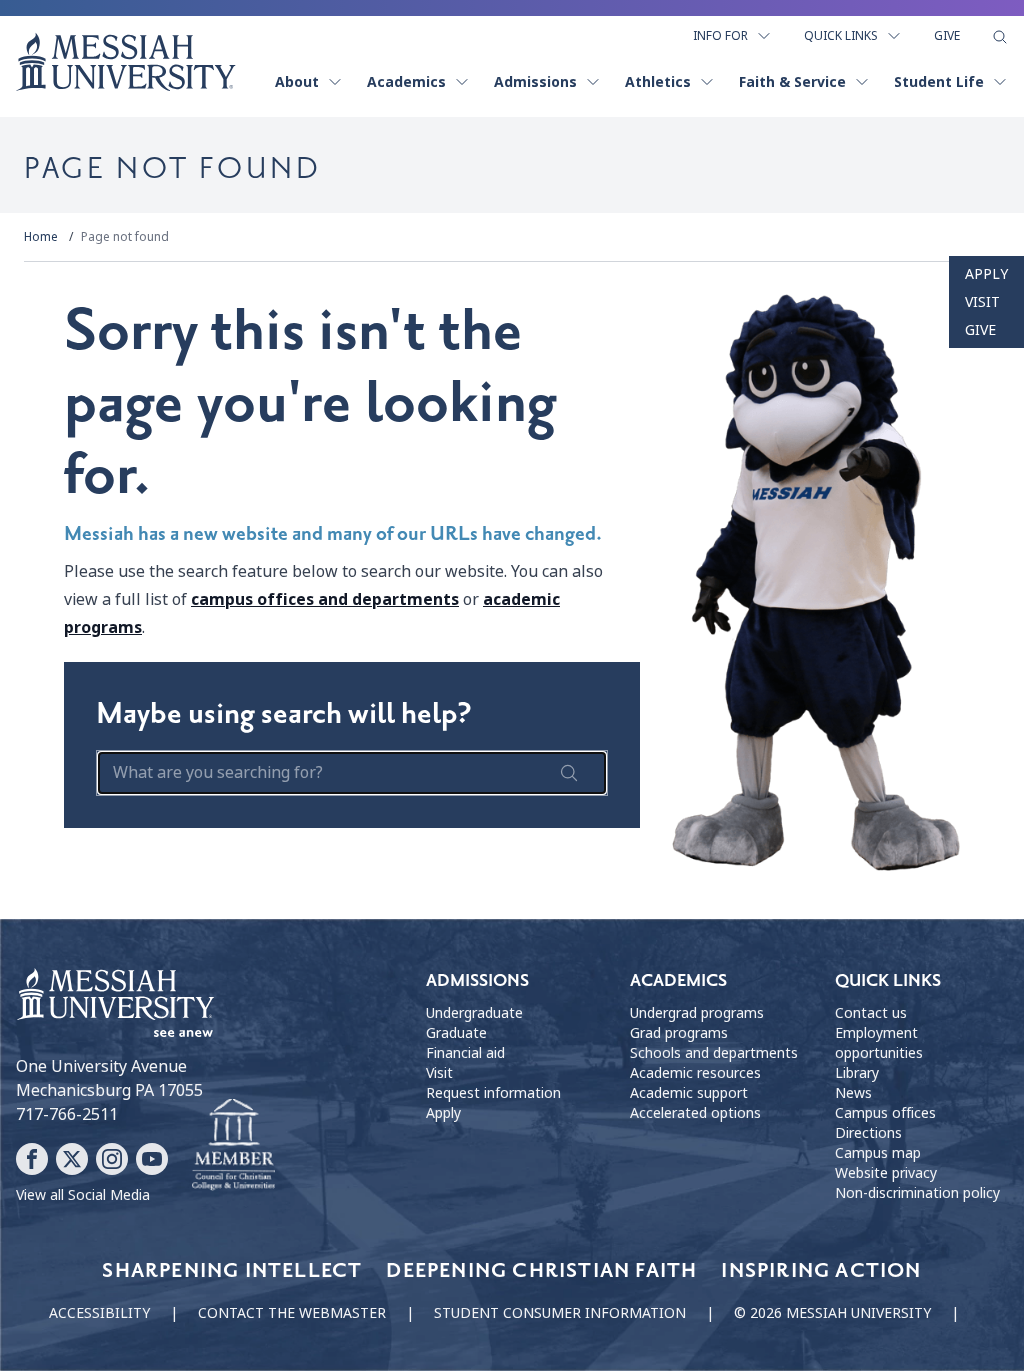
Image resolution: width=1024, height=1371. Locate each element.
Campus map (878, 1153)
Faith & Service (792, 82)
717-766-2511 (67, 1114)
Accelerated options (695, 1113)
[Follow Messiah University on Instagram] (112, 1159)
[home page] (126, 62)
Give (947, 36)
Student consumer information (560, 1313)
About (297, 82)
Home (41, 237)
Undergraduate (474, 1013)
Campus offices (885, 1113)
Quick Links (841, 36)
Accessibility (99, 1313)
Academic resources (695, 1073)
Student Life (939, 82)
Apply (986, 274)
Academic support (689, 1093)
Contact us (871, 1013)
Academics (406, 82)
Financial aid (465, 1053)
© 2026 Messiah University (832, 1313)
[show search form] (1000, 37)
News (853, 1093)
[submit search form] (569, 773)
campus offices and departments (325, 599)
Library (857, 1073)
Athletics (658, 82)
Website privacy (886, 1173)
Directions (868, 1133)
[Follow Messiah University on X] (72, 1159)
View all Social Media (83, 1195)
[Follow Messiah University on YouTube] (152, 1159)
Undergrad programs (697, 1013)
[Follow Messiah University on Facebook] (32, 1159)
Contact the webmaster (292, 1313)
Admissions (535, 82)
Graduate (456, 1033)
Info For (720, 36)
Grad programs (679, 1033)
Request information (493, 1093)
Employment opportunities (879, 1043)
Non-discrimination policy (917, 1193)
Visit (982, 302)
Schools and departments (714, 1053)
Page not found (125, 237)
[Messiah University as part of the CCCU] (233, 1145)
